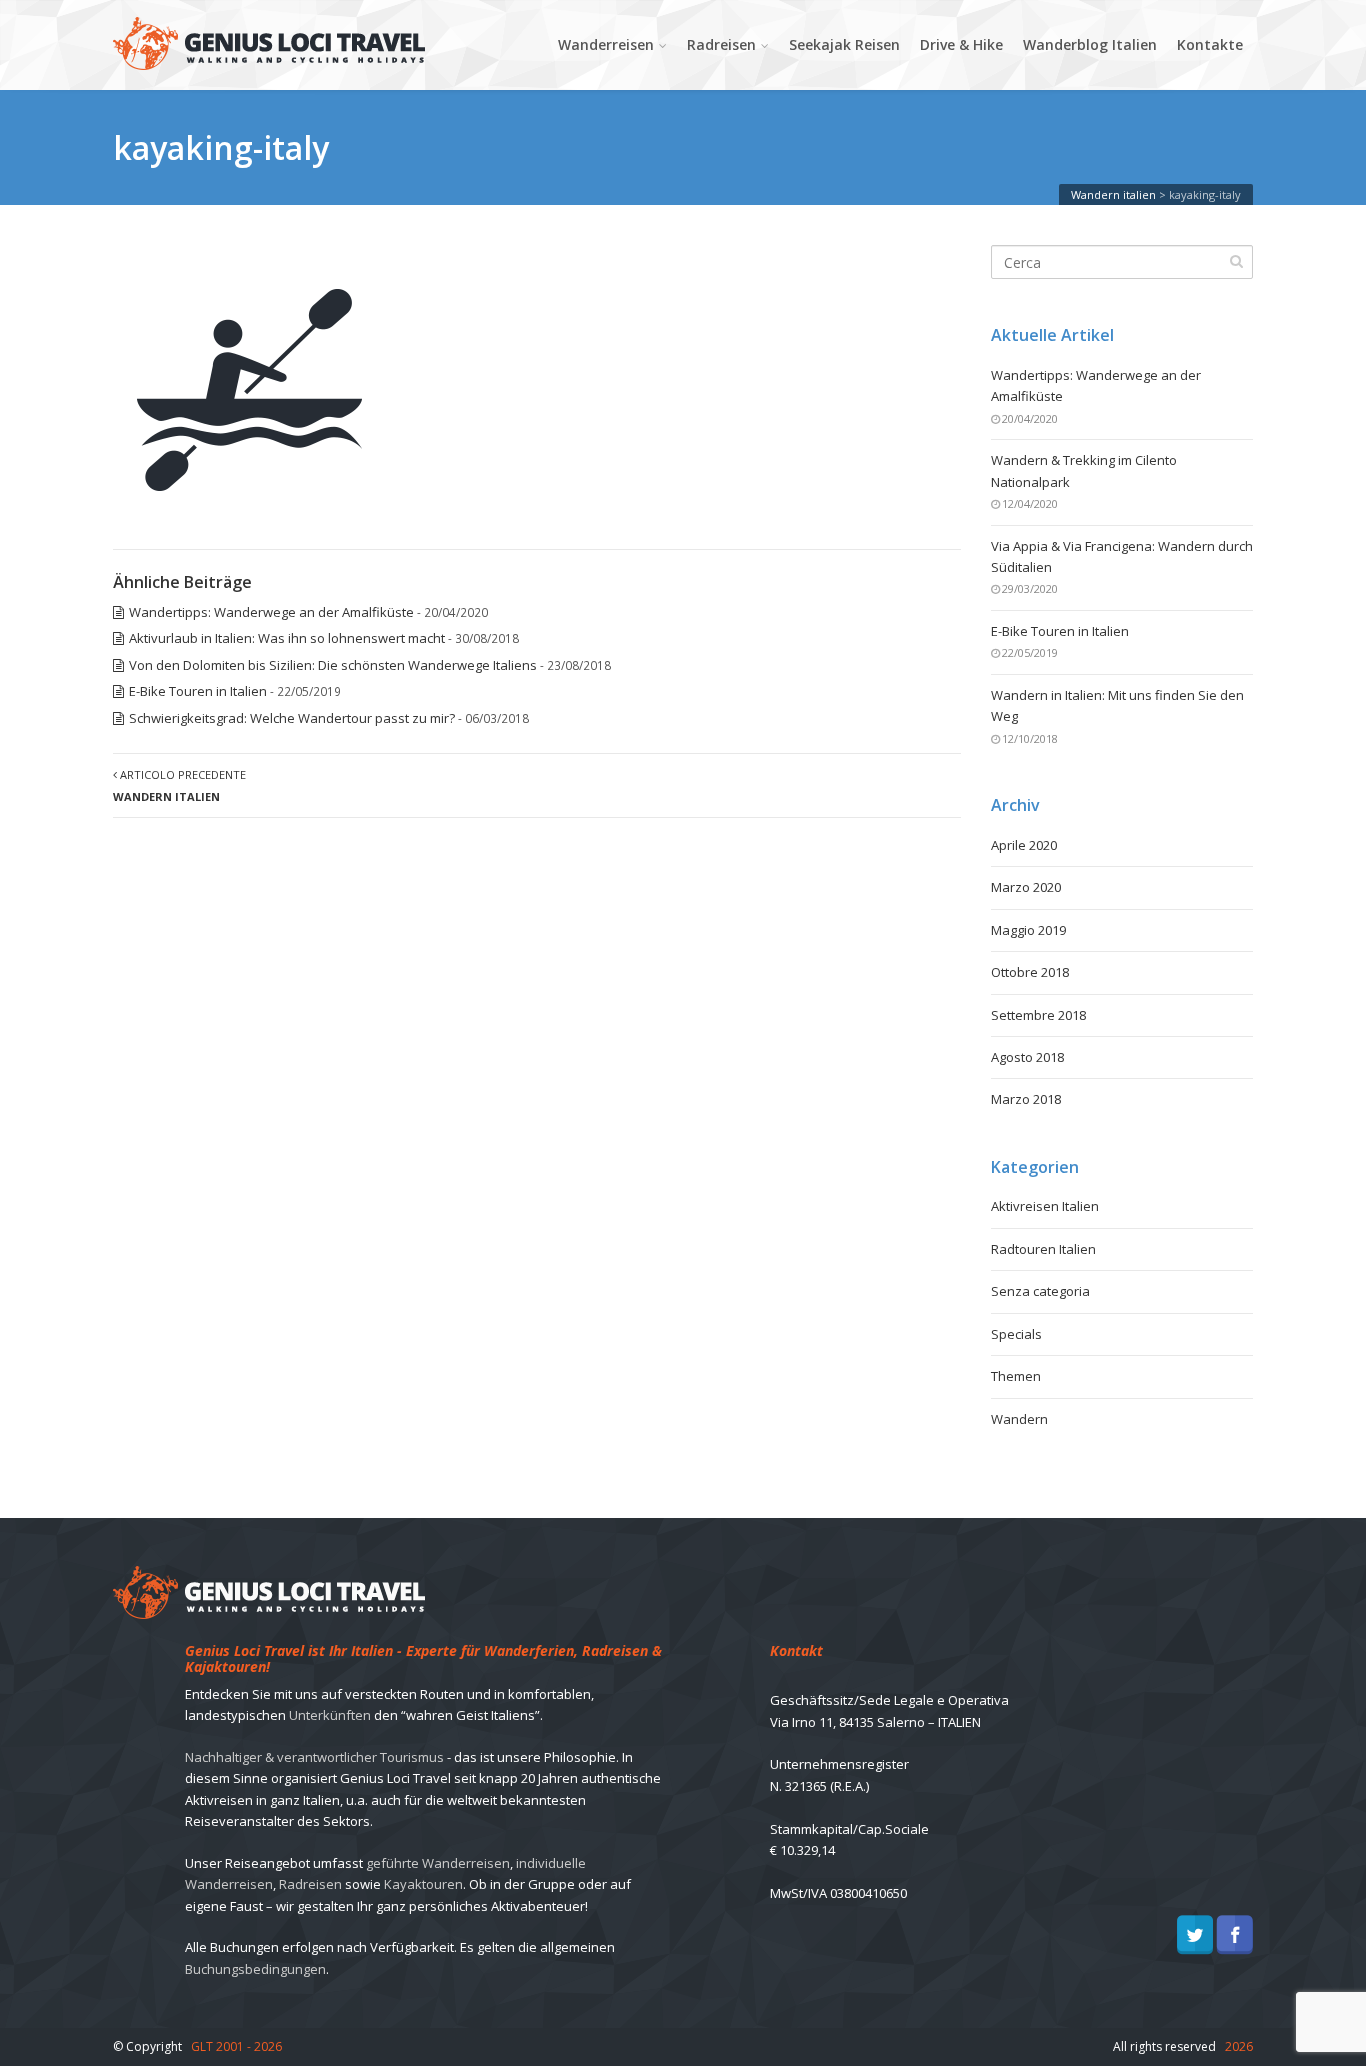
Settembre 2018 (1038, 1015)
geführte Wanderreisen (438, 1863)
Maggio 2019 (1028, 930)
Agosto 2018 (1027, 1057)
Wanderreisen (606, 44)
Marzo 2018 (1026, 1099)
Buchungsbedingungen (255, 1969)
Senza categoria (1040, 1291)
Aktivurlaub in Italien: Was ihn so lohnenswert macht (287, 638)
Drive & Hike (961, 44)
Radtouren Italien (1043, 1249)
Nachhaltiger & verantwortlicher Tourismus (314, 1757)
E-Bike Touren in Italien (198, 691)
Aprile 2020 (1024, 845)
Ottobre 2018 (1030, 972)
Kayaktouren (423, 1884)
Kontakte (1210, 44)
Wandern (1019, 1419)
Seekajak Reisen (844, 44)
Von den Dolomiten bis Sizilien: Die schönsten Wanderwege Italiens (333, 665)
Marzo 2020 (1026, 887)
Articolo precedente (179, 785)
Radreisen (721, 44)
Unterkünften (330, 1715)
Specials (1016, 1334)
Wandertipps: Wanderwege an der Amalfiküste (271, 612)
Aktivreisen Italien (1045, 1206)
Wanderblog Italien (1090, 44)
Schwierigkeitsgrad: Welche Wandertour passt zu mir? (292, 718)
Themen (1016, 1376)
